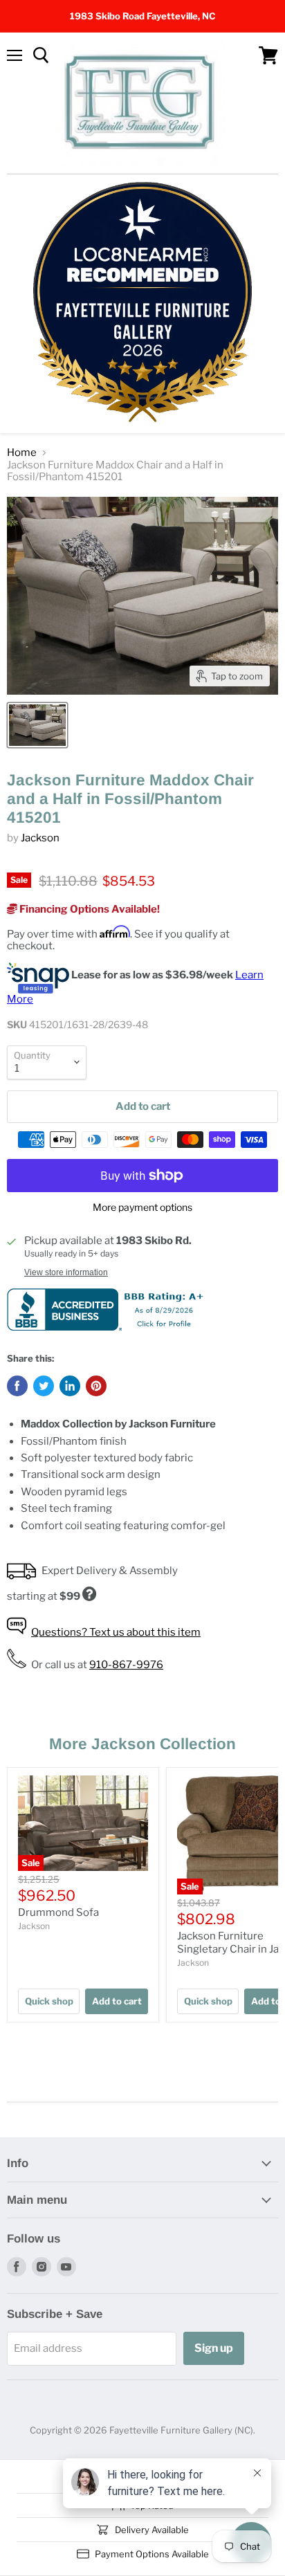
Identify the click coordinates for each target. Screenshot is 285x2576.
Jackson (40, 838)
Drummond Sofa (58, 1912)
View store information (66, 1272)
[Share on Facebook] (17, 1386)
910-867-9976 (126, 1665)
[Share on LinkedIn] (70, 1386)
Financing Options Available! (89, 909)
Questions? (116, 1632)
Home (22, 453)
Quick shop (49, 2001)
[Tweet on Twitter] (44, 1386)
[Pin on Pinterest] (96, 1386)
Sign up (214, 2348)
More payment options (142, 1207)
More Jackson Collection (142, 1744)
